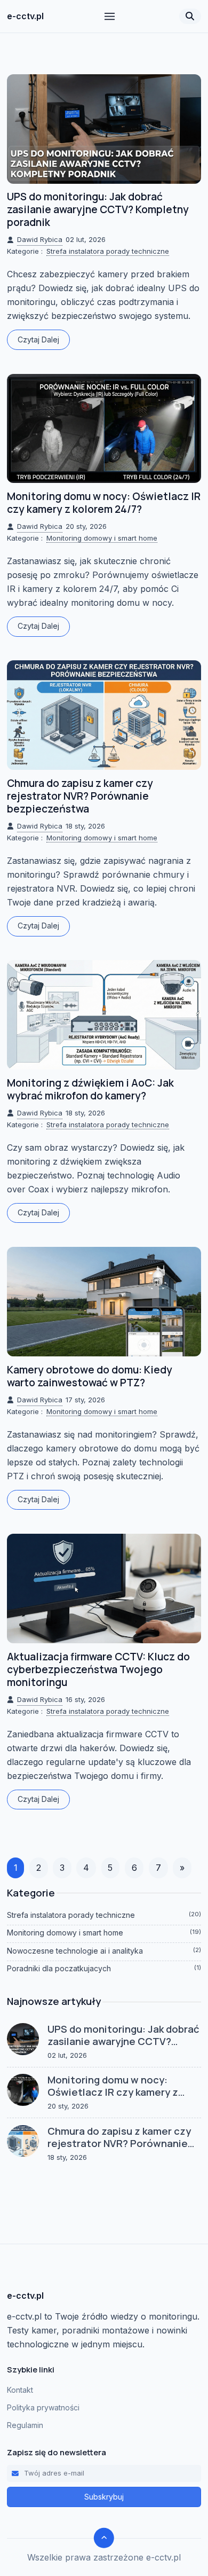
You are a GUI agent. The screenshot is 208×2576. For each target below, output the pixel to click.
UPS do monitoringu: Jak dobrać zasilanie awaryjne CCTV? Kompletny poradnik (98, 209)
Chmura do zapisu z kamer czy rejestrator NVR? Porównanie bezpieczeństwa (80, 796)
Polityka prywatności (43, 2407)
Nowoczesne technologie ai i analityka (104, 1951)
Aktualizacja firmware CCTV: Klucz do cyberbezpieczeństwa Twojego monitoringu (98, 1669)
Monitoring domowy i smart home (102, 538)
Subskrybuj (104, 2497)
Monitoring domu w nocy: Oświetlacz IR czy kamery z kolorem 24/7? (104, 503)
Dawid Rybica (40, 239)
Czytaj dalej (38, 339)
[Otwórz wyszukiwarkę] (190, 16)
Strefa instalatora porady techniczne (108, 251)
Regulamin (25, 2425)
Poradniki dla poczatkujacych (104, 1968)
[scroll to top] (104, 2538)
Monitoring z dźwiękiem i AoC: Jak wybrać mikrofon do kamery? (90, 1089)
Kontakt (20, 2390)
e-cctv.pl (25, 16)
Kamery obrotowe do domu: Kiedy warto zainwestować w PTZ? (90, 1376)
